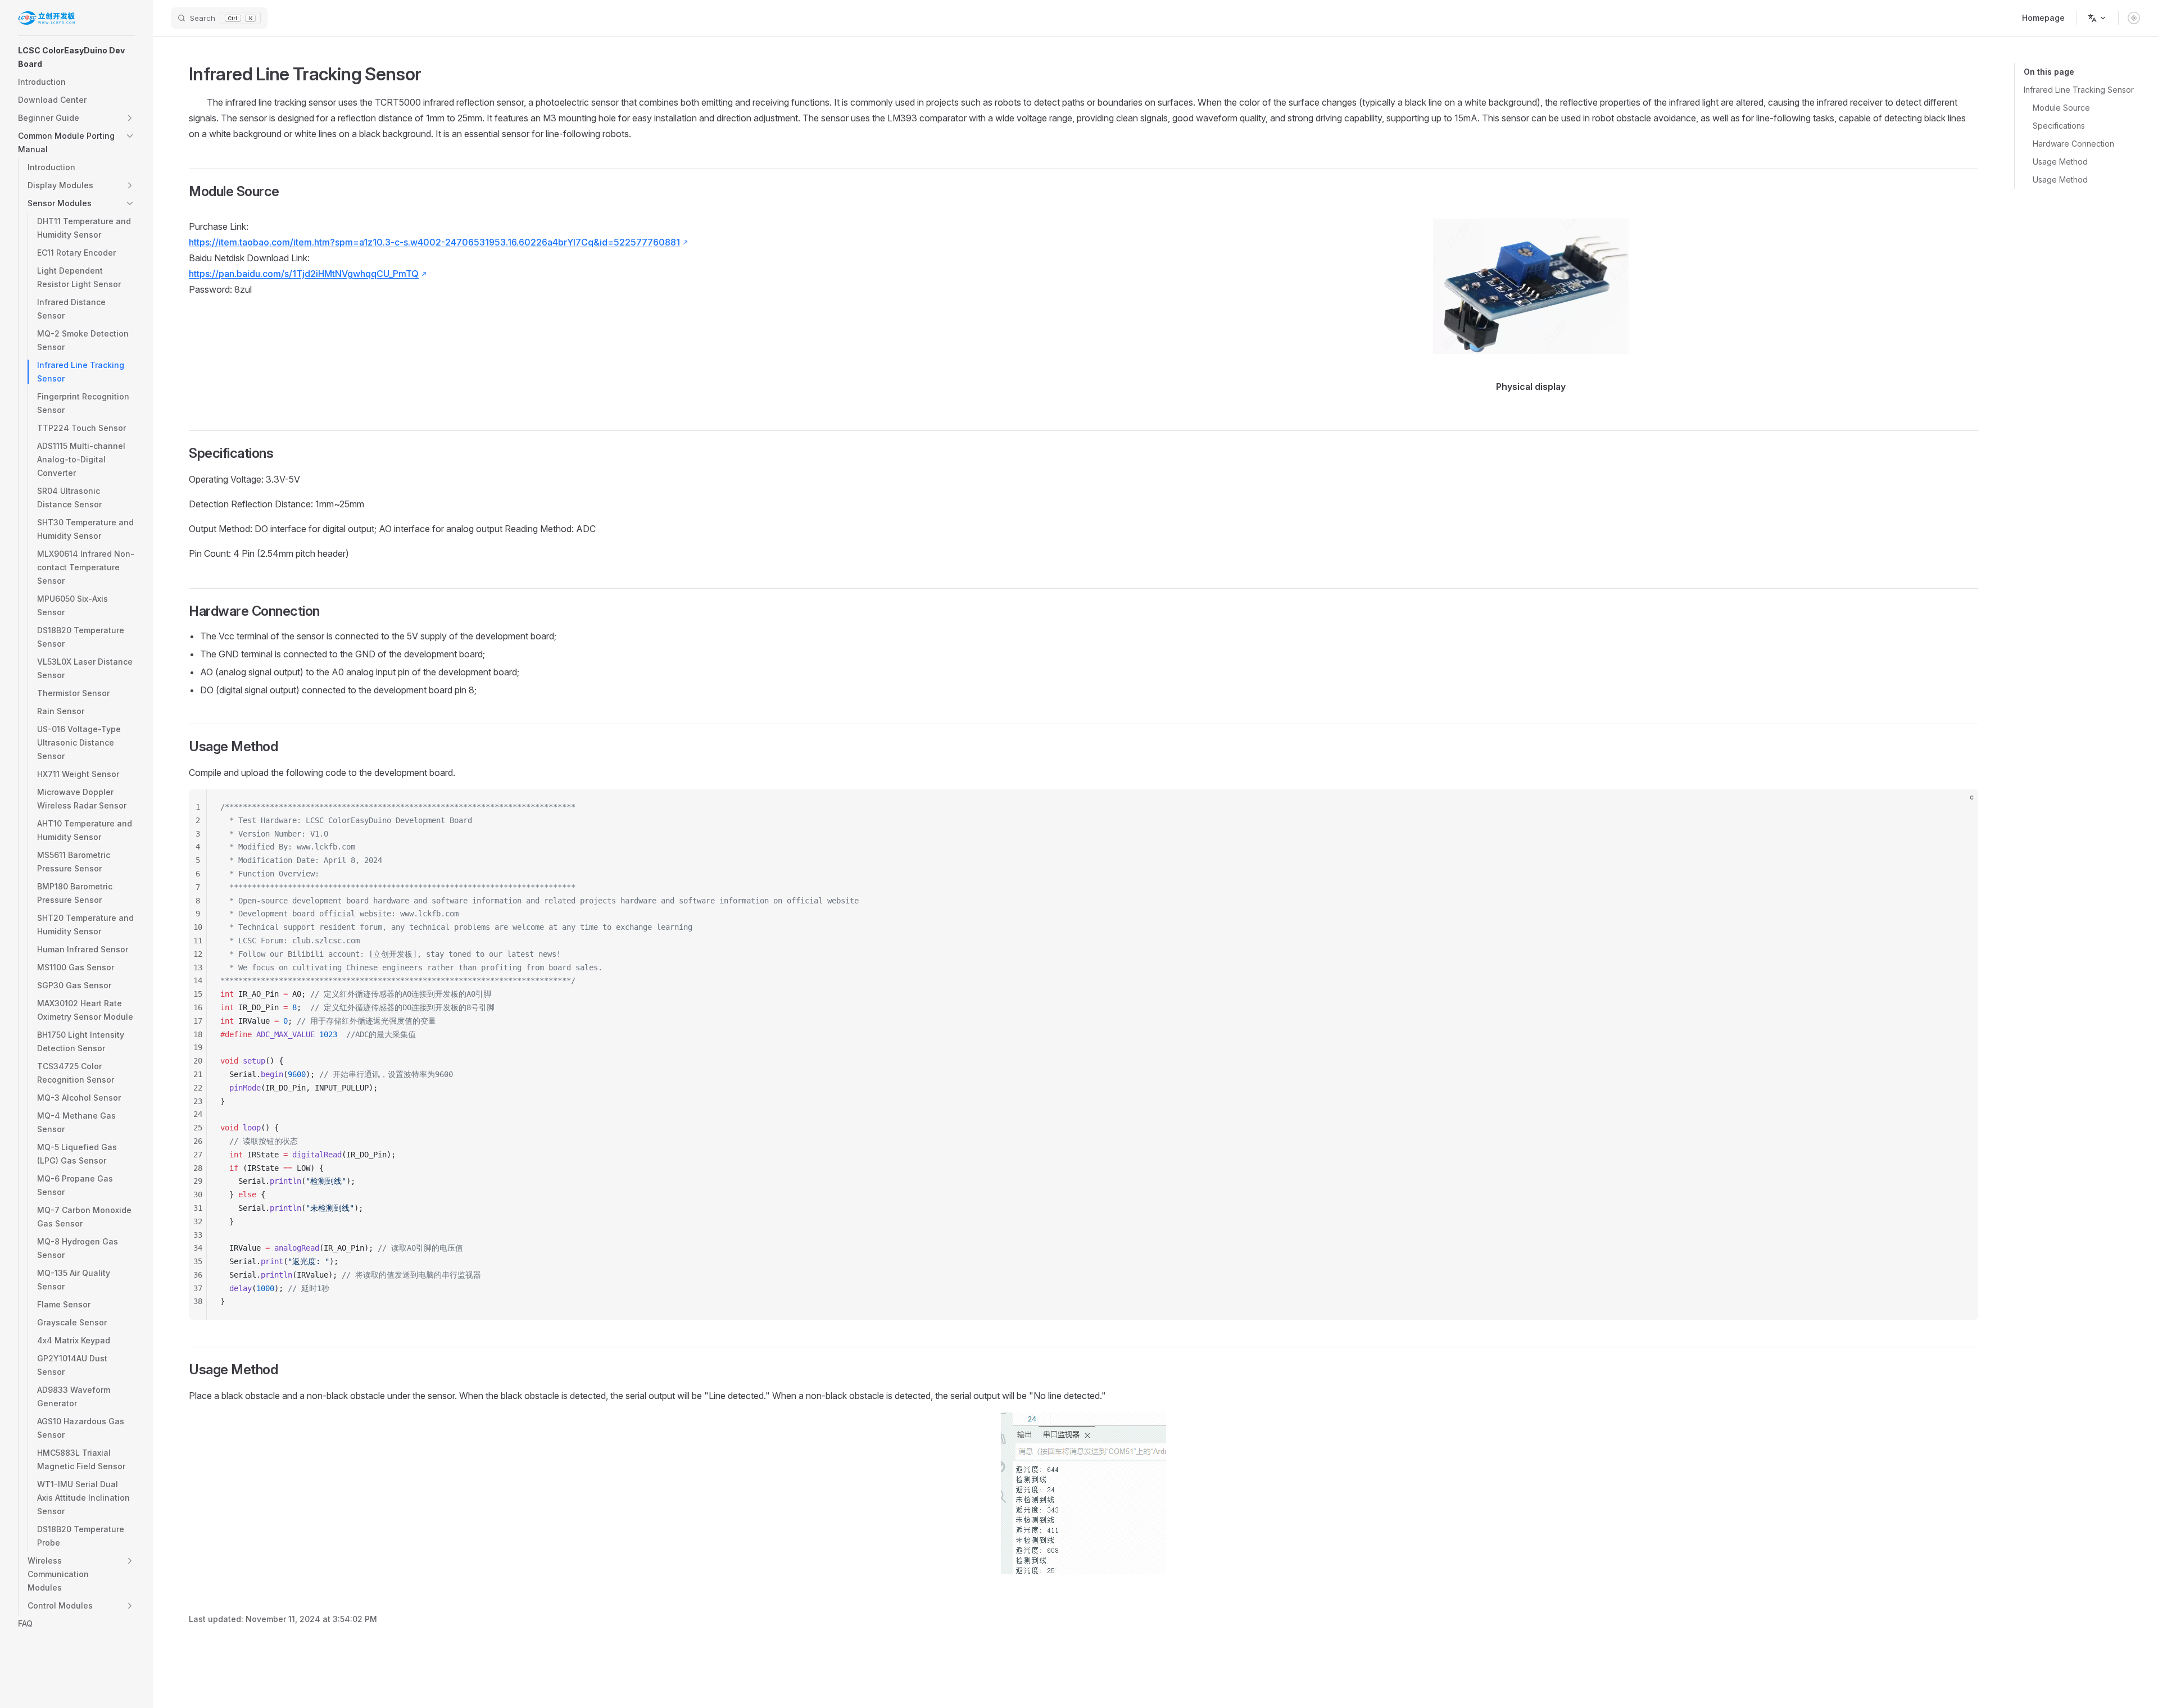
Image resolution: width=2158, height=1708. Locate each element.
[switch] (2134, 18)
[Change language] (2097, 18)
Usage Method (2060, 162)
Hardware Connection (2073, 144)
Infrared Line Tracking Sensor (2079, 90)
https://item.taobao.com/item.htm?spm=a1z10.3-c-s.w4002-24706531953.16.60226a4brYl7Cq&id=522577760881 (434, 242)
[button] (76, 57)
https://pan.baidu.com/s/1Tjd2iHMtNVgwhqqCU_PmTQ (304, 274)
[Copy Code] (1960, 807)
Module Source (2061, 108)
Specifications (2059, 126)
